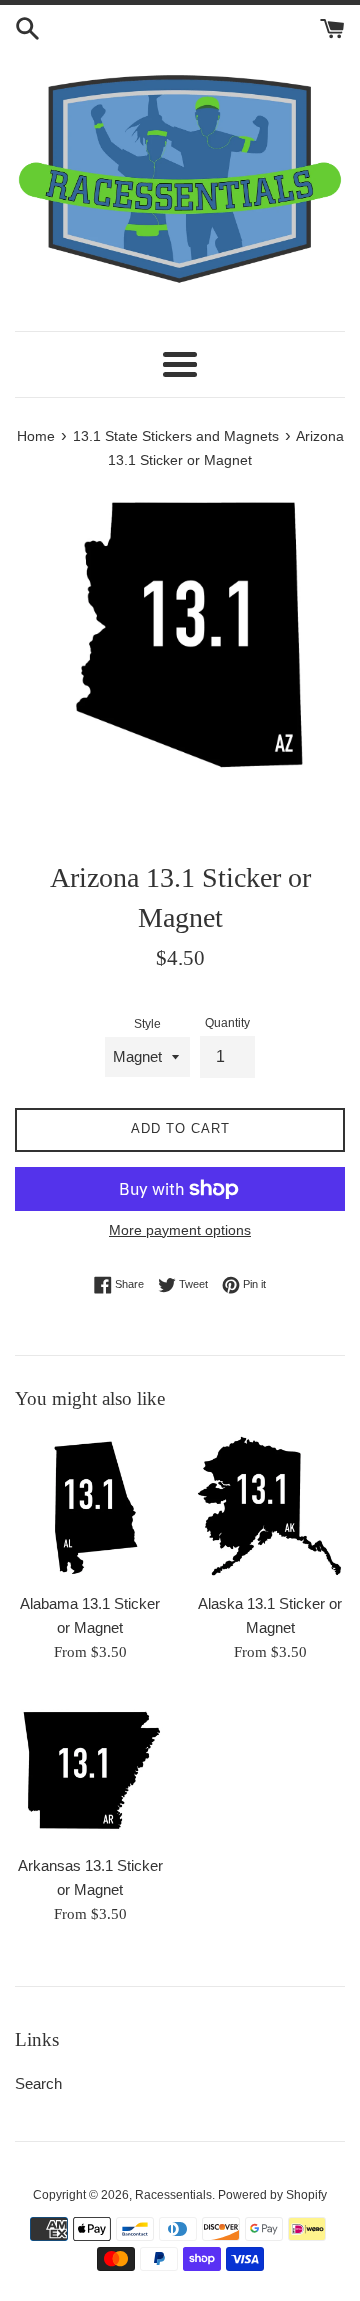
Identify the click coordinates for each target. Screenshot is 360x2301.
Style (147, 1024)
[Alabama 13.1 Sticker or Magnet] (90, 1507)
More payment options (180, 1230)
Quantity (227, 1023)
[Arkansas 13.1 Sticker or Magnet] (90, 1769)
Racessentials (173, 2195)
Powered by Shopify (272, 2195)
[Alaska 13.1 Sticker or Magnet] (270, 1507)
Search (38, 2083)
